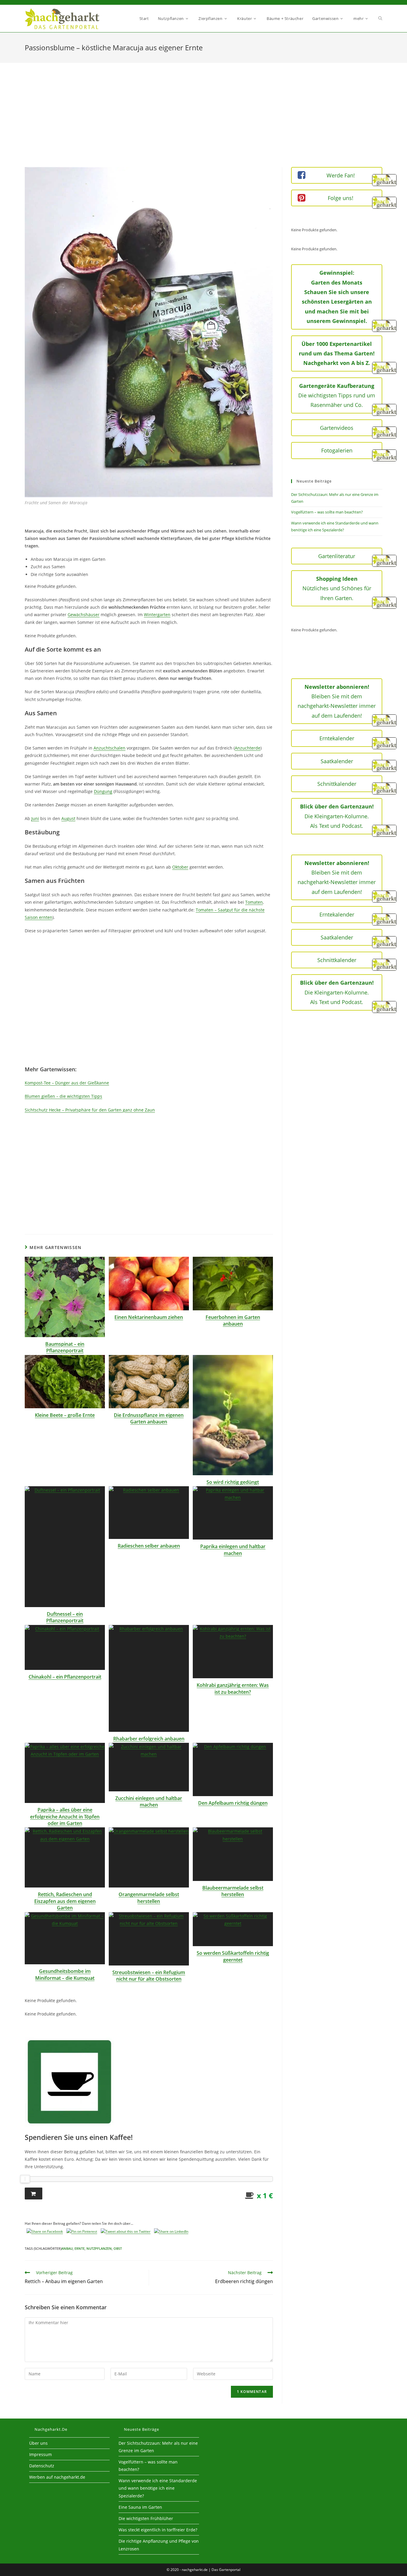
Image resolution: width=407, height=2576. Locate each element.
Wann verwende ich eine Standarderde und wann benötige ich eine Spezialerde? (158, 2488)
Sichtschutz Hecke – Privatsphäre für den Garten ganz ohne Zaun (90, 1110)
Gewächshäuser (84, 615)
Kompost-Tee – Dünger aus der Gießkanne (67, 1083)
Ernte (80, 2248)
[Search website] (380, 19)
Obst (118, 2248)
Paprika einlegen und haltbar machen (233, 1550)
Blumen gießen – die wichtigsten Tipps (63, 1096)
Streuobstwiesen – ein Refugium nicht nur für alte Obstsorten (149, 1976)
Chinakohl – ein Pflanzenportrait (65, 1677)
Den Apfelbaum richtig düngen (233, 1803)
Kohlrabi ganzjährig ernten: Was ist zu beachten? (233, 1688)
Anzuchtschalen (109, 748)
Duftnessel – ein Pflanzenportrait (65, 1617)
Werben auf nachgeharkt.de (57, 2477)
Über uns (38, 2443)
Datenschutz (42, 2466)
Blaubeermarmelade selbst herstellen (233, 1891)
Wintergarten (157, 615)
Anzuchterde (248, 748)
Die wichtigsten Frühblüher (146, 2518)
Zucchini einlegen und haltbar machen (149, 1801)
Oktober (180, 867)
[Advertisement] (203, 122)
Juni (35, 818)
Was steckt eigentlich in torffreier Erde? (158, 2530)
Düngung (103, 791)
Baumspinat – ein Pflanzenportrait (65, 1347)
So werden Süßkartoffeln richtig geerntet (233, 1956)
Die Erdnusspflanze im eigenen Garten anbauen (149, 1418)
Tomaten (254, 902)
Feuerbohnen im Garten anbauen (233, 1320)
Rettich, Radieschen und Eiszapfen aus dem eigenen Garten (65, 1901)
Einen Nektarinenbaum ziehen (149, 1317)
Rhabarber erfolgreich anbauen (149, 1739)
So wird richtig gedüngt (233, 1482)
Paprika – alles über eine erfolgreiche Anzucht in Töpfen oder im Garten (65, 1817)
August (68, 818)
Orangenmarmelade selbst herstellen (149, 1898)
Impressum (41, 2454)
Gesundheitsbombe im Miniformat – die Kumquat (65, 1974)
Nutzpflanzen (99, 2248)
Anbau (67, 2248)
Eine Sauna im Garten (140, 2507)
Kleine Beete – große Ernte (65, 1415)
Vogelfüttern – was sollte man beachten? (327, 512)
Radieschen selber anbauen (149, 1546)
